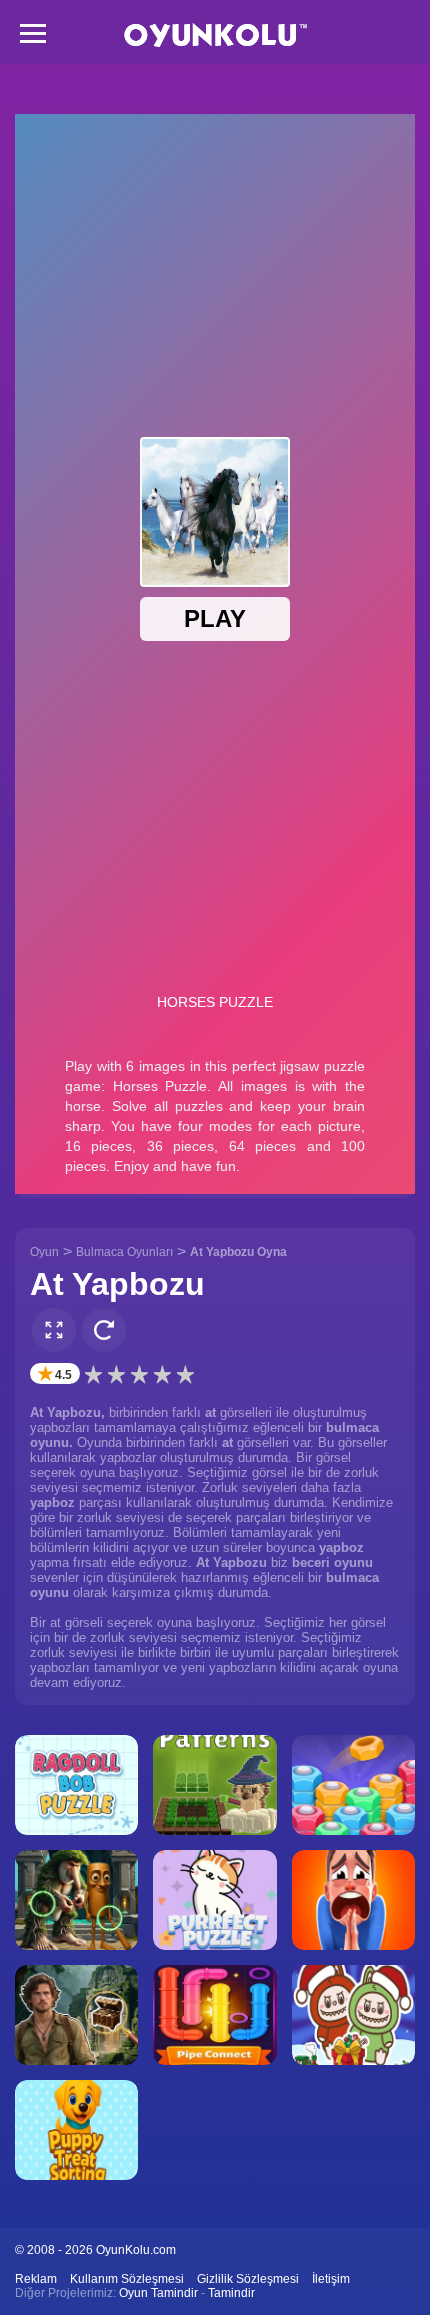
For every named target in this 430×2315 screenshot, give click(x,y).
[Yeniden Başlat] (104, 1330)
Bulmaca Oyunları (124, 1252)
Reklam (36, 2279)
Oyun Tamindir (158, 2293)
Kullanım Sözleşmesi (127, 2279)
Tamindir (231, 2293)
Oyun (44, 1252)
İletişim (331, 2279)
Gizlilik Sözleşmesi (248, 2279)
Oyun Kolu (215, 35)
